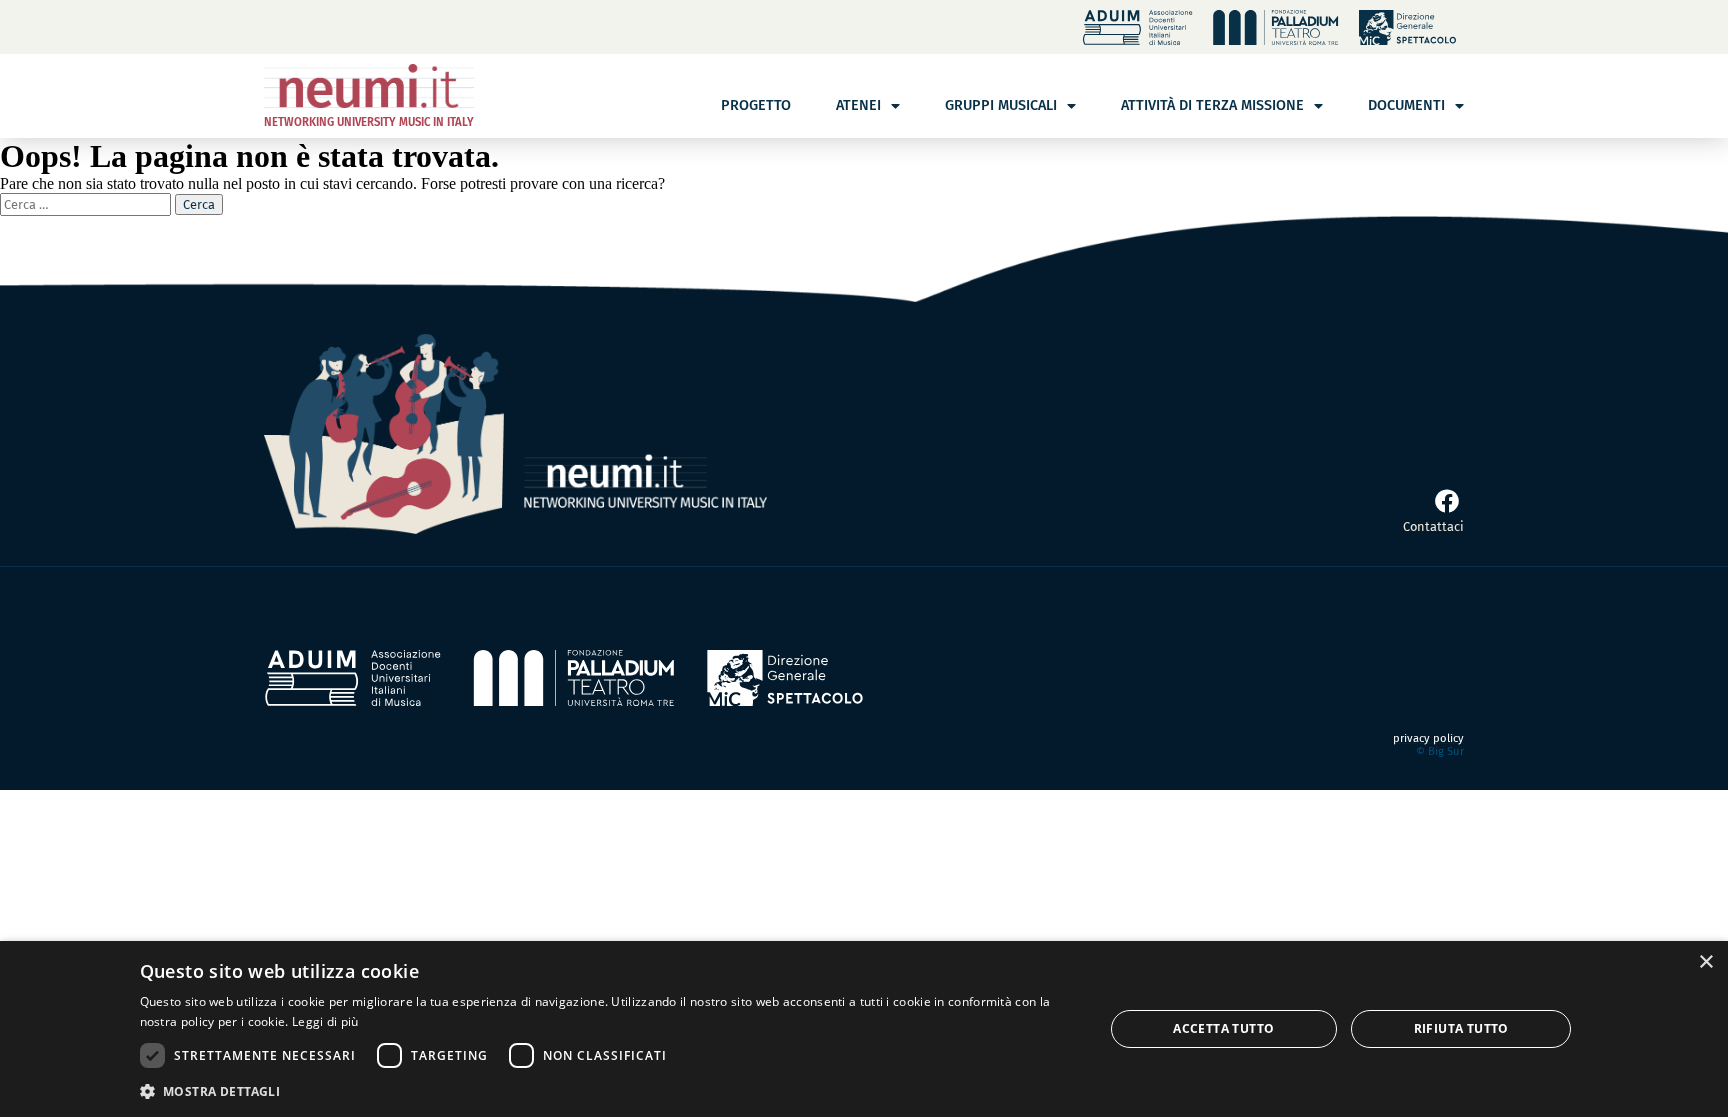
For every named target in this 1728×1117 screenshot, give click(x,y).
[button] (607, 1090)
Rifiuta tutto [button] (1461, 1028)
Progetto (756, 105)
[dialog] (864, 1029)
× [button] (1705, 962)
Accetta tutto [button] (1223, 1028)
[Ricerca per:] (87, 203)
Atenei (858, 105)
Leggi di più (325, 1021)
